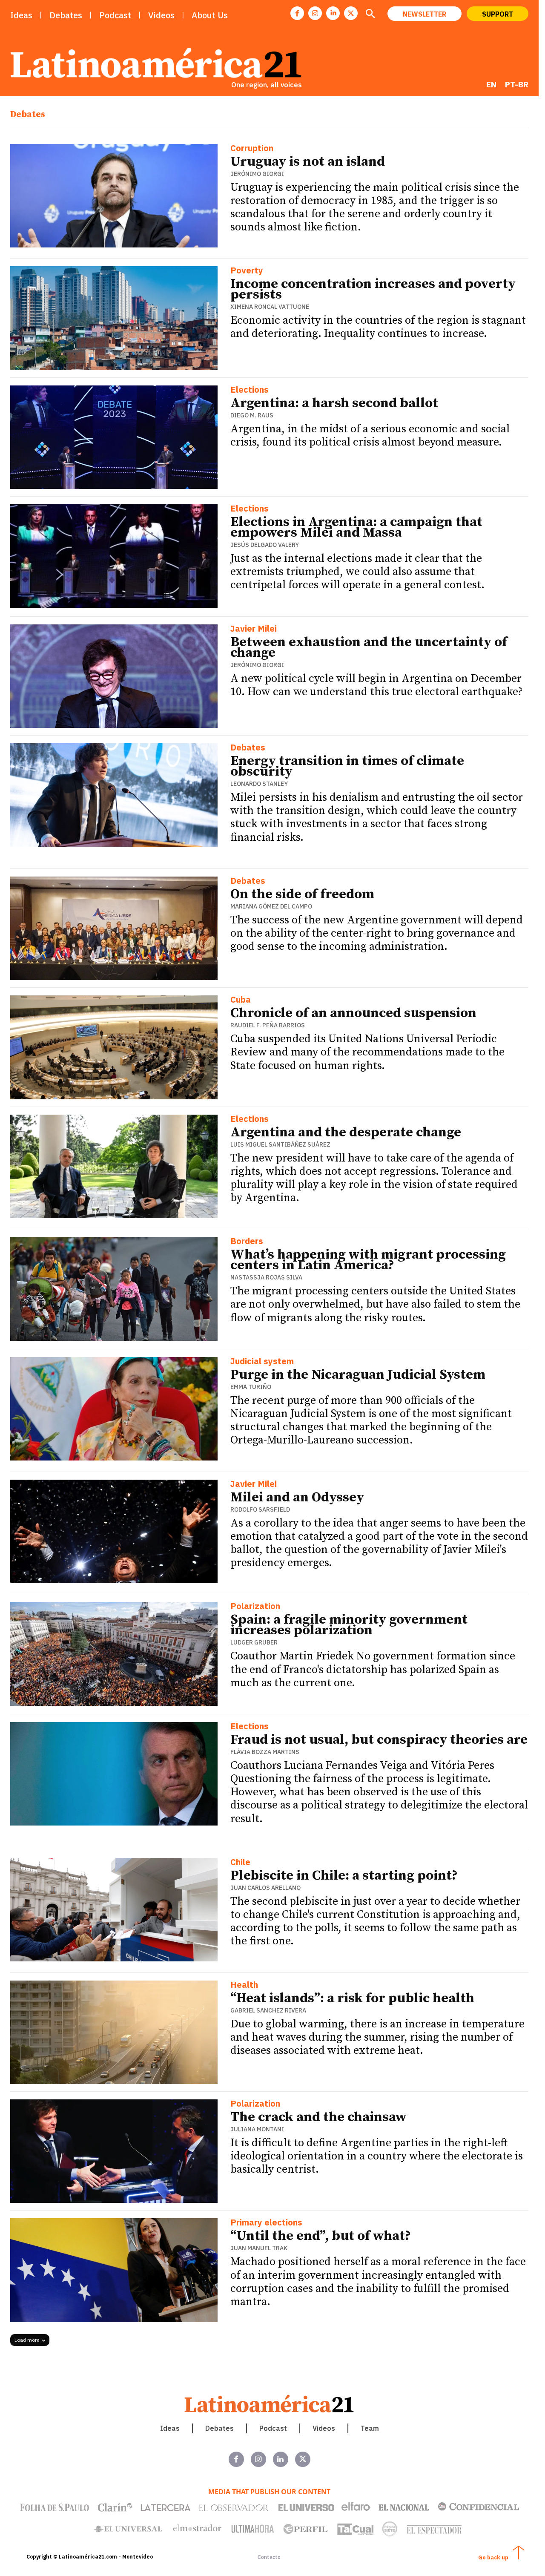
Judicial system (262, 1362)
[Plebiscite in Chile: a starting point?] (114, 1910)
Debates (248, 748)
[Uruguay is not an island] (114, 196)
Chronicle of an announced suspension (353, 1013)
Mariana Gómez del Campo (271, 906)
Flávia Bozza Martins (265, 1752)
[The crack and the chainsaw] (114, 2151)
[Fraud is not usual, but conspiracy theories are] (114, 1774)
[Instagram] (315, 13)
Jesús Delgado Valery (265, 545)
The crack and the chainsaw (318, 2117)
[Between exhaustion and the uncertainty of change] (114, 676)
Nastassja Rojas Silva (266, 1277)
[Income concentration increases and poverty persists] (114, 318)
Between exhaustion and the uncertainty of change (369, 648)
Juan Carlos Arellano (265, 1888)
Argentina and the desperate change (346, 1133)
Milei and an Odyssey (297, 1498)
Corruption (252, 149)
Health (244, 1985)
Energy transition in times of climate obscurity (347, 766)
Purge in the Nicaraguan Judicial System (359, 1375)
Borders (247, 1242)
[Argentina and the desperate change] (114, 1166)
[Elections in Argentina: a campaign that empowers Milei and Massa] (114, 556)
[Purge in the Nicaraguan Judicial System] (114, 1409)
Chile (240, 1863)
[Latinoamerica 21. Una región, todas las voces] (270, 2404)
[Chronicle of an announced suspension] (114, 1047)
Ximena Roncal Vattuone (270, 307)
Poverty (247, 271)
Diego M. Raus (252, 415)
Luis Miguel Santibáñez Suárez (280, 1144)
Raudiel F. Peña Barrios (268, 1025)
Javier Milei (254, 629)
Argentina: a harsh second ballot (334, 403)
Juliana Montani (257, 2129)
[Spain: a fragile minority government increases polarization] (114, 1654)
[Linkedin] (333, 13)
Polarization (255, 1607)
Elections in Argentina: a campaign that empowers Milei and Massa (356, 528)
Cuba (241, 1000)
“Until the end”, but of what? (321, 2236)
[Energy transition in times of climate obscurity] (114, 795)
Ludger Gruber (254, 1642)
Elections (250, 390)
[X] (351, 13)
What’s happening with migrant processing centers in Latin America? (368, 1260)
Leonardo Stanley (259, 784)
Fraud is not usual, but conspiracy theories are (379, 1740)
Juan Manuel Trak (259, 2248)
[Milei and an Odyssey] (114, 1531)
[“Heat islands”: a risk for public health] (114, 2032)
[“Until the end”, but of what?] (114, 2270)
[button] (370, 14)
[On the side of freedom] (114, 928)
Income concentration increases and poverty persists (373, 289)
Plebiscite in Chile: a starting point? (344, 1876)
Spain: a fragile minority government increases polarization (349, 1625)
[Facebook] (297, 13)
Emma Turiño (251, 1387)
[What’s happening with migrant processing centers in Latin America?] (114, 1289)
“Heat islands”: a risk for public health (352, 1998)
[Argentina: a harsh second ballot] (114, 437)
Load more (27, 2340)
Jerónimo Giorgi (257, 174)
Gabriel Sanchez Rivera (268, 2010)
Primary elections (266, 2223)
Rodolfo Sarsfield (260, 1509)
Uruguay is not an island (308, 162)
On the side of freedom (302, 894)
